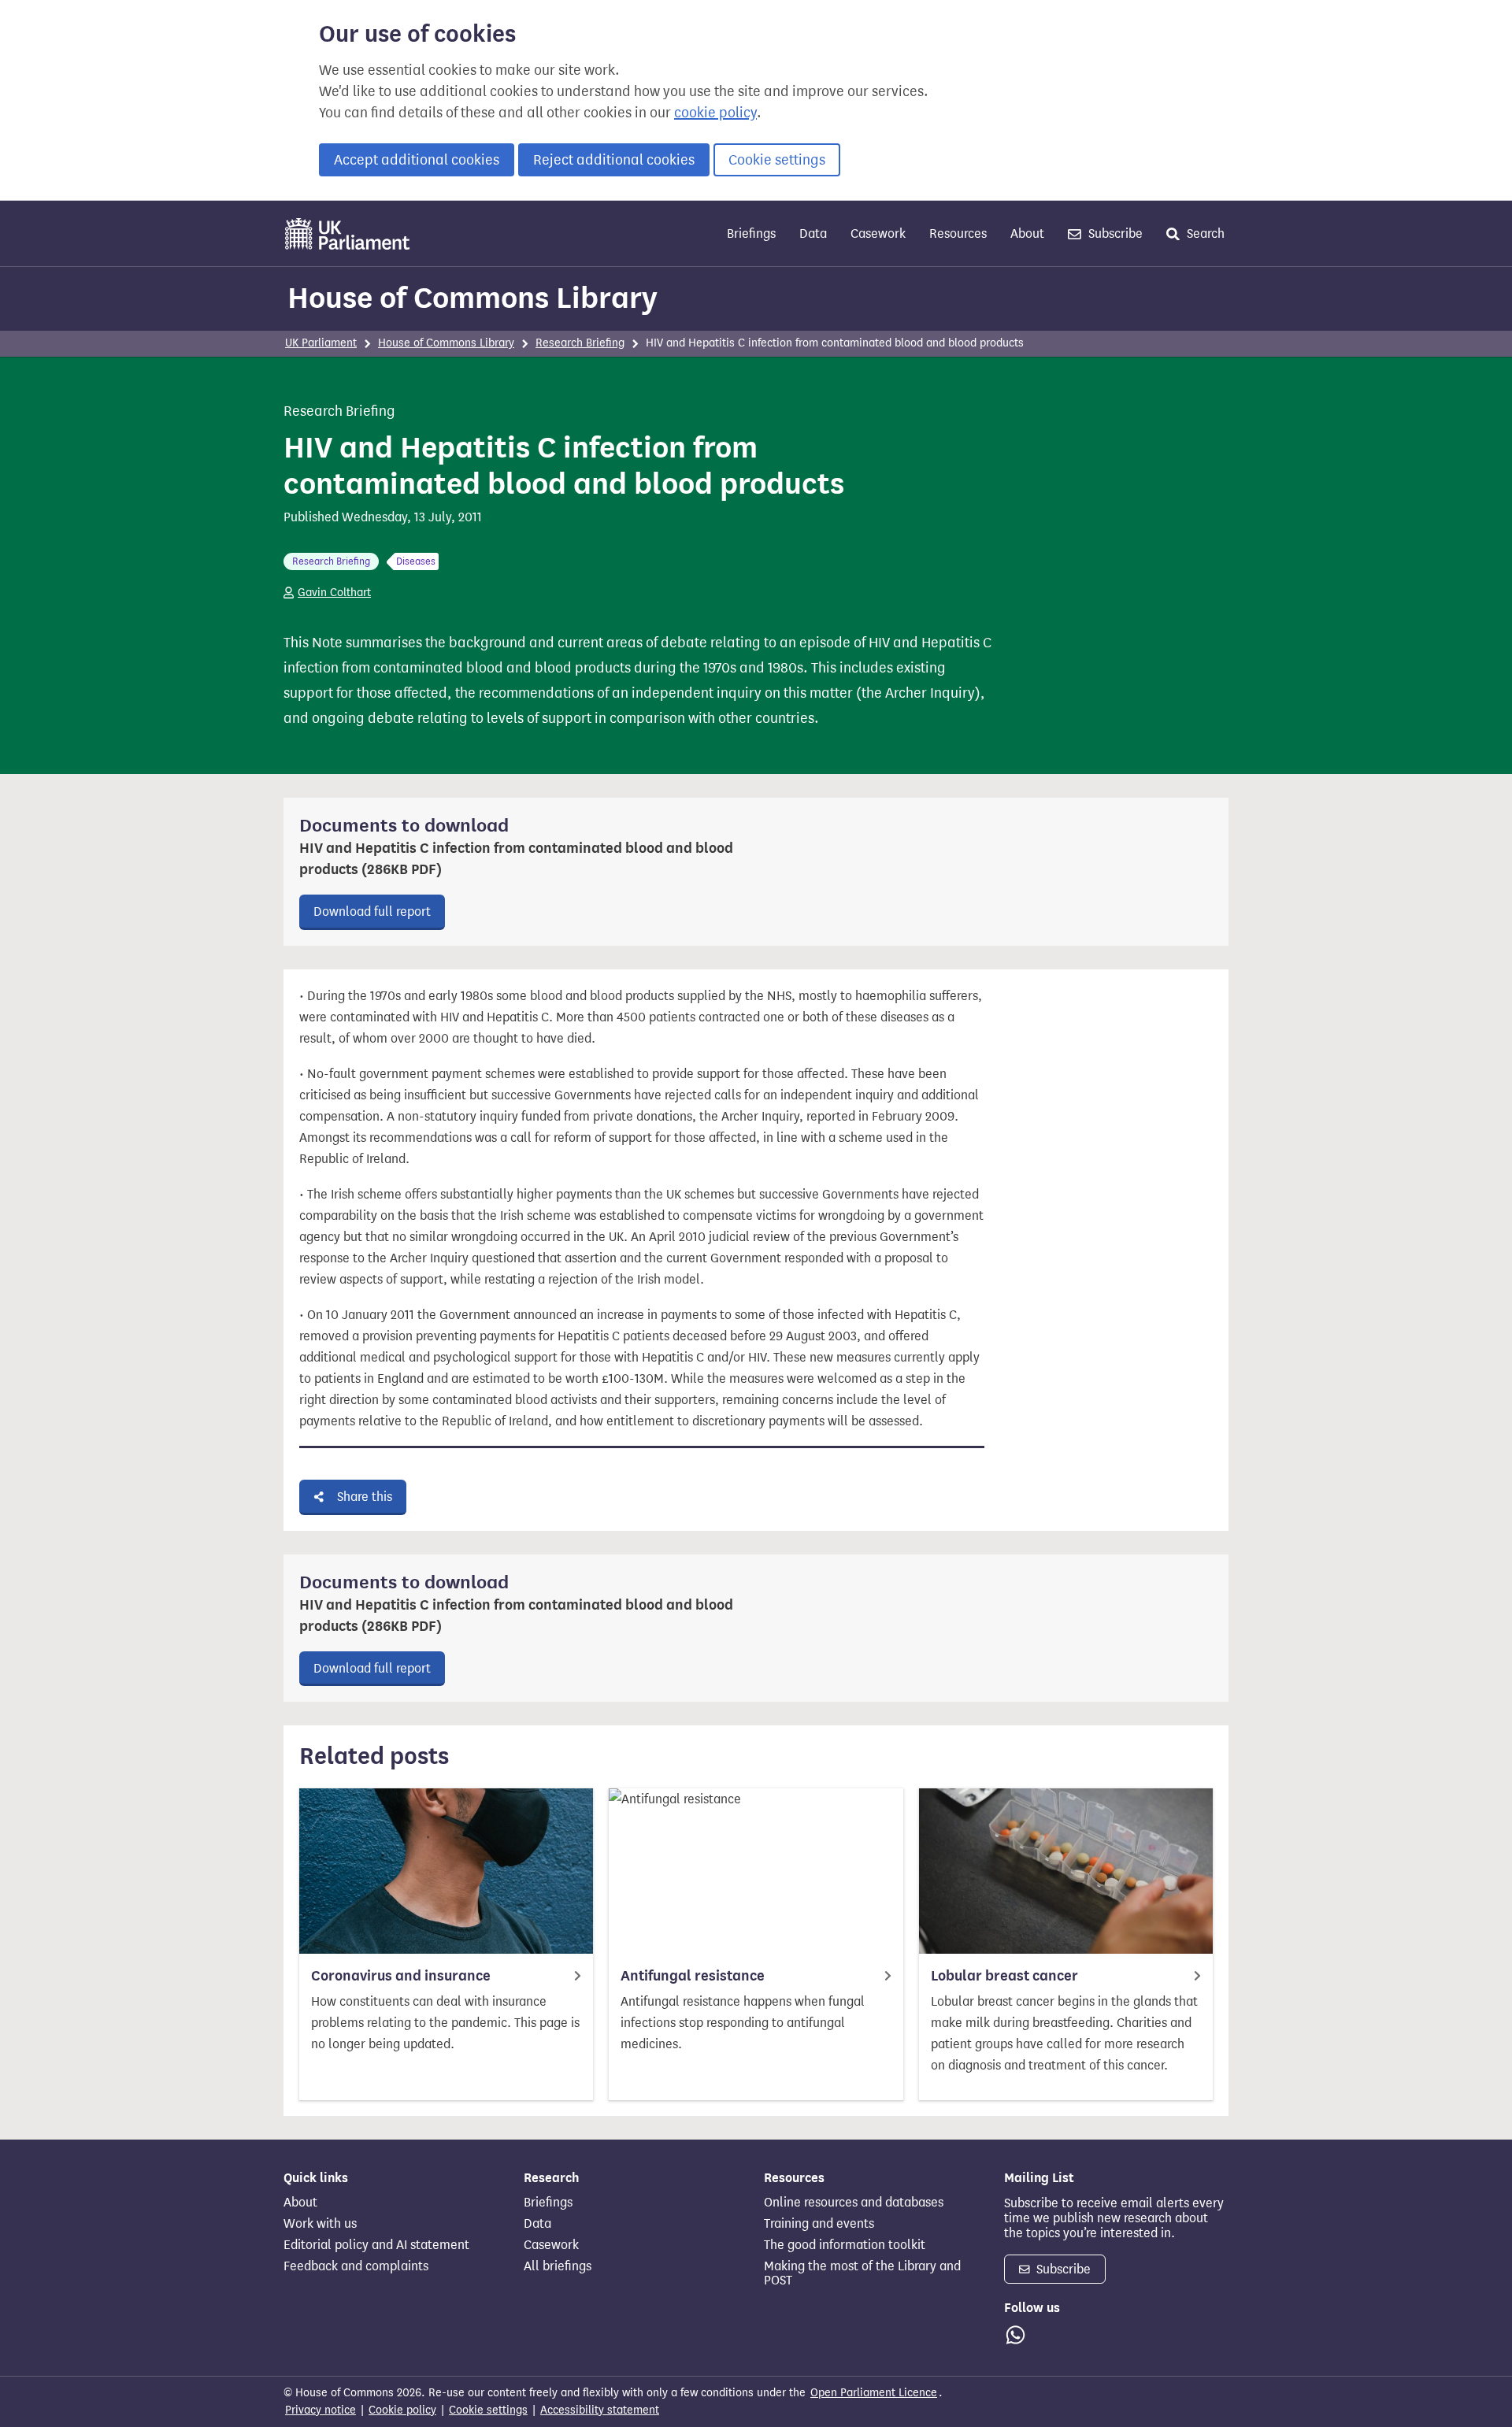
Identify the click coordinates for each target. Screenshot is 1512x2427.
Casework (878, 233)
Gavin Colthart (334, 593)
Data (813, 233)
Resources (958, 233)
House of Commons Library (472, 298)
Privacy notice (321, 2410)
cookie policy (715, 113)
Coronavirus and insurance (401, 1976)
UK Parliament (321, 343)
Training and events (819, 2224)
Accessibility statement (600, 2410)
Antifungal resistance (693, 1976)
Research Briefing (580, 343)
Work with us (320, 2224)
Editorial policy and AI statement (376, 2245)
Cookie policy (402, 2410)
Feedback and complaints (356, 2266)
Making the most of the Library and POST (862, 2273)
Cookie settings (777, 160)
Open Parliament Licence (874, 2393)
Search (1204, 233)
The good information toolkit (845, 2245)
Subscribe (1114, 233)
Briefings (751, 233)
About (1027, 233)
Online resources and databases (854, 2203)
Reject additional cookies (614, 160)
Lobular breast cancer (1004, 1976)
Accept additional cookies (417, 160)
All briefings (558, 2266)
